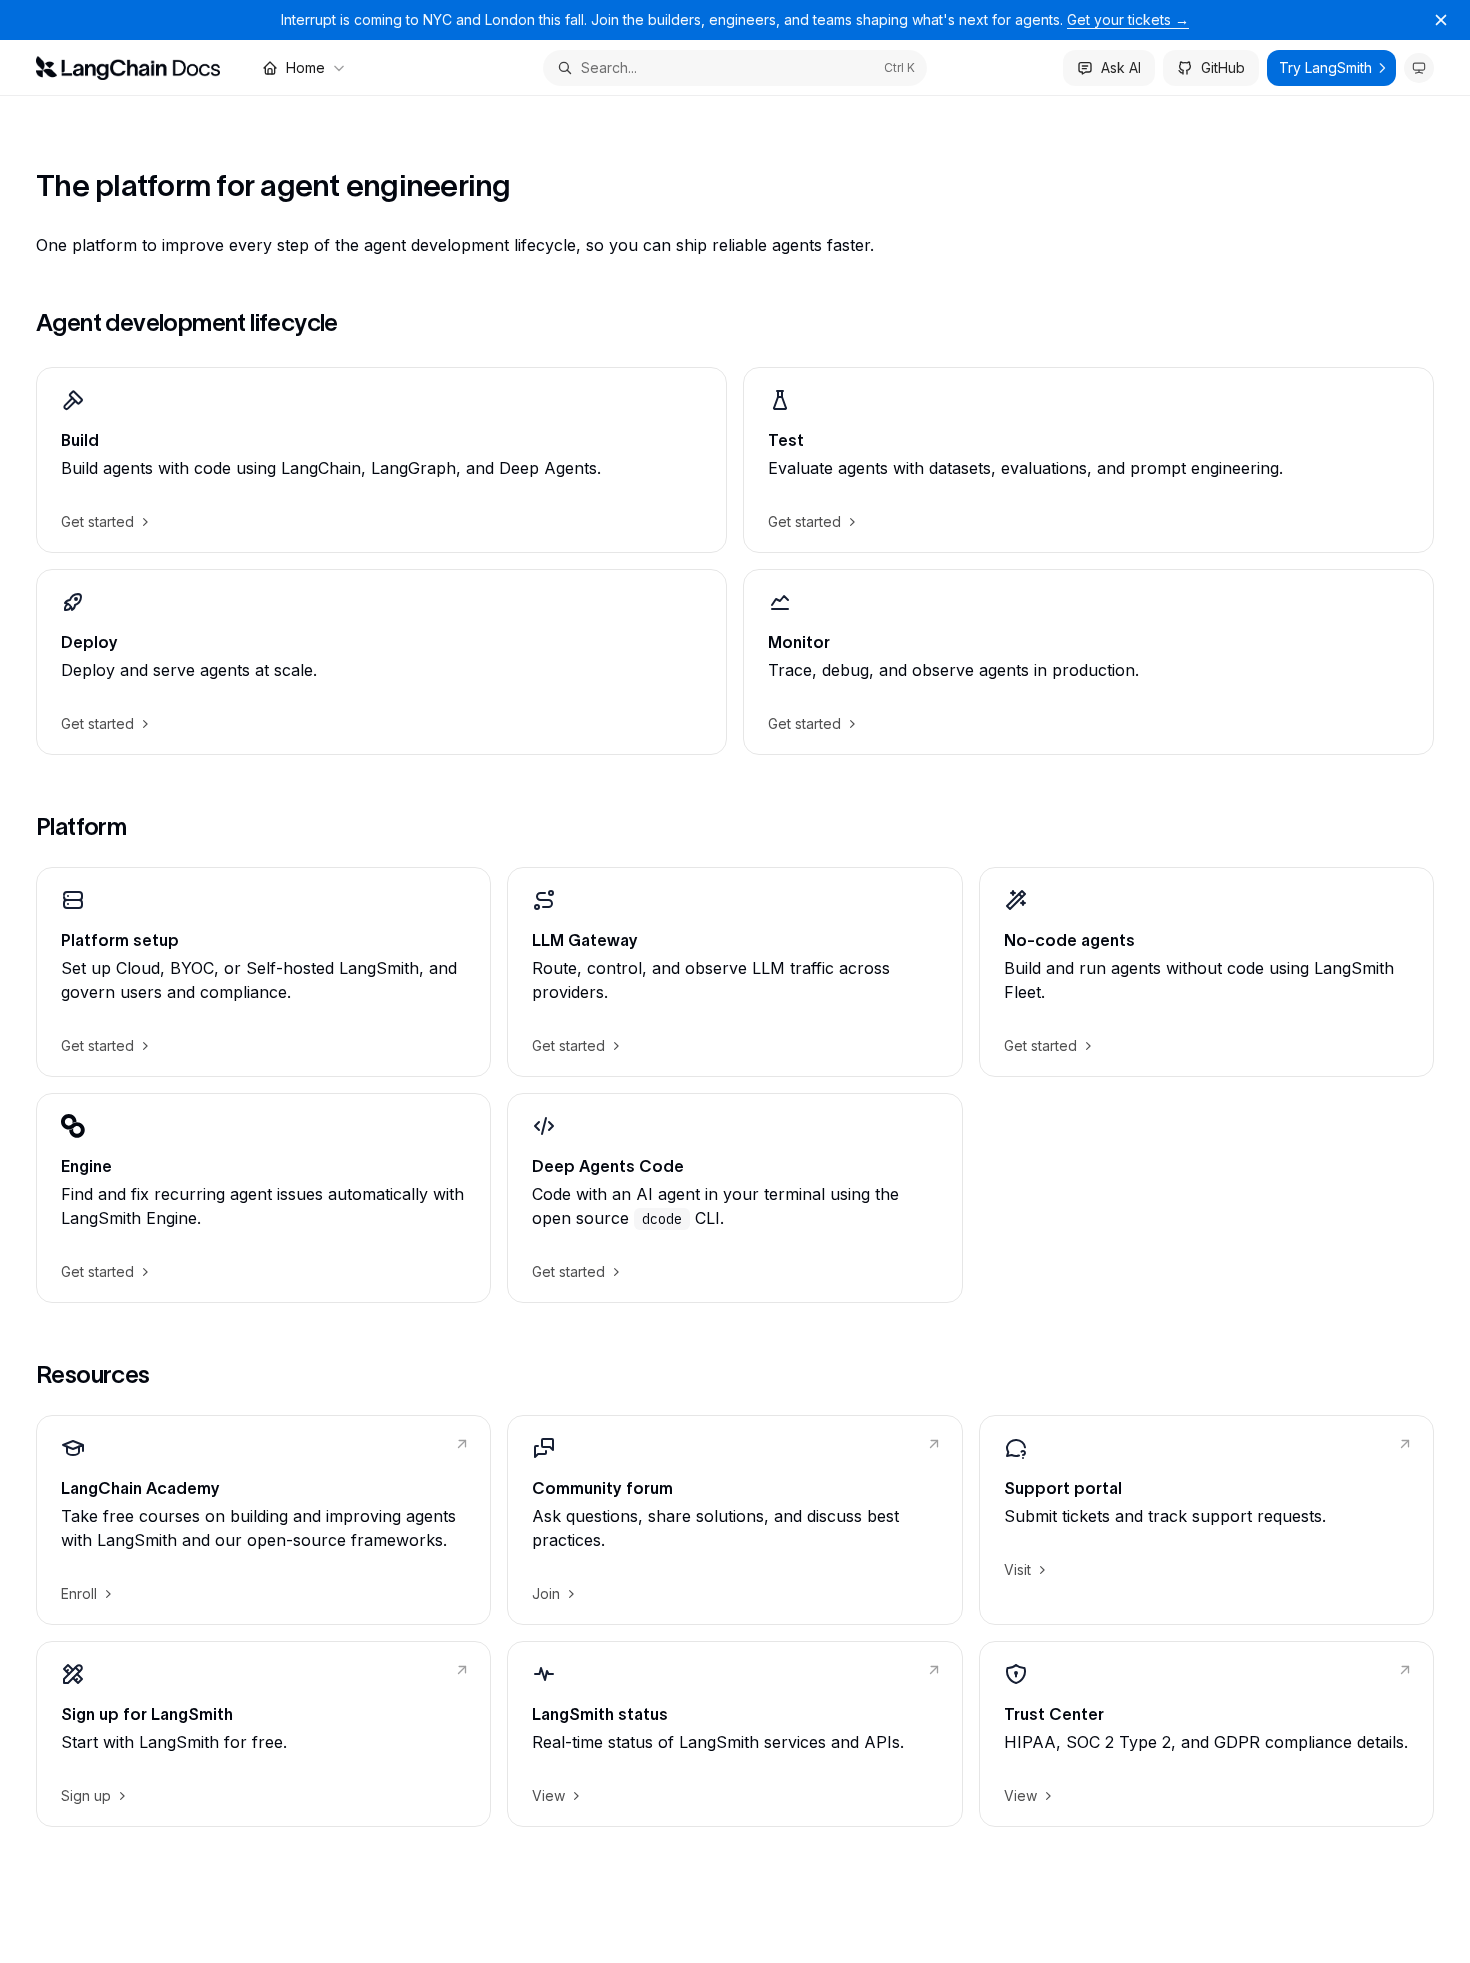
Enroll (79, 1593)
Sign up (86, 1795)
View (548, 1795)
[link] (381, 460)
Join (546, 1593)
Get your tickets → (1128, 19)
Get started (97, 521)
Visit (1017, 1569)
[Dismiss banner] (1441, 20)
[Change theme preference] (1419, 68)
